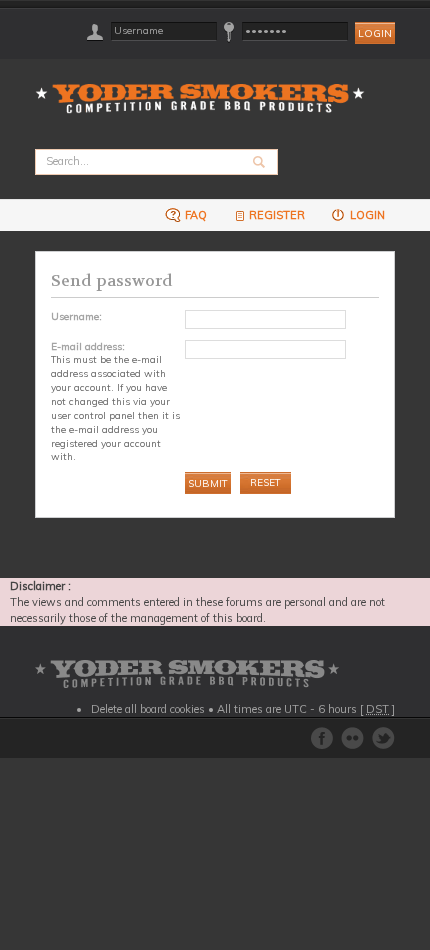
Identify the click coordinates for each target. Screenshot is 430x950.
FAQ (194, 215)
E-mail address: (88, 346)
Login (366, 215)
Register (277, 215)
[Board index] (206, 86)
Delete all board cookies (148, 709)
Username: (76, 316)
